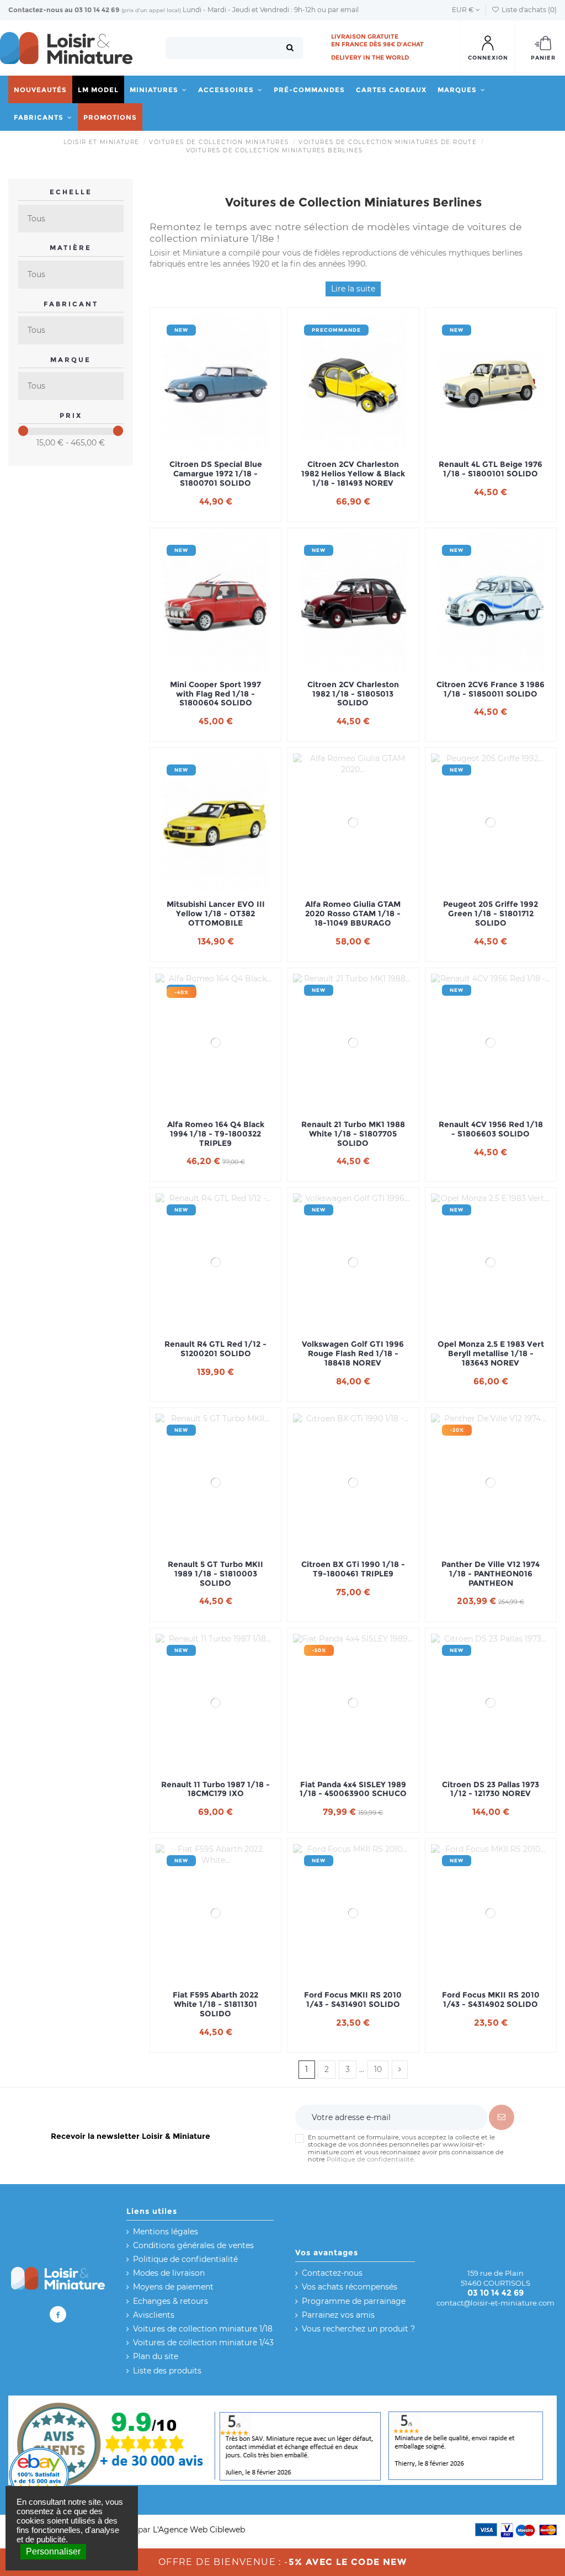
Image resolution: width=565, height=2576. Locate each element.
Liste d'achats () (528, 10)
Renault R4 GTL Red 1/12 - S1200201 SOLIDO (215, 1349)
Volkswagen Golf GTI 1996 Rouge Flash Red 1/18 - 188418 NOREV (353, 1353)
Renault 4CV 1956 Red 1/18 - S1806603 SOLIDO (491, 1129)
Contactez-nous (36, 10)
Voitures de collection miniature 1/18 (203, 2329)
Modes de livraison (169, 2273)
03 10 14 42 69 (97, 10)
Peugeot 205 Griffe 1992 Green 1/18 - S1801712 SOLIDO (491, 913)
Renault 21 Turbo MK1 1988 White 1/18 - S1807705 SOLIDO (353, 1134)
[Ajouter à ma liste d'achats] (200, 448)
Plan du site (156, 2356)
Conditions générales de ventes (193, 2245)
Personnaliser (53, 2551)
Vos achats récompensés (350, 2287)
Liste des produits (167, 2371)
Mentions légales (166, 2232)
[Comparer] (216, 448)
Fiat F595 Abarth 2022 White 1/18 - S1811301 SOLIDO (215, 2004)
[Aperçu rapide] (231, 448)
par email (343, 10)
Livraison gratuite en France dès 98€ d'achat (377, 40)
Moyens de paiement (173, 2287)
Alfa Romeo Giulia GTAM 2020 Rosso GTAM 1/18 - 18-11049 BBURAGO (353, 913)
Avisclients (154, 2315)
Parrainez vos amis (338, 2315)
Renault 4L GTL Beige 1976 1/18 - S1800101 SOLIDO (491, 469)
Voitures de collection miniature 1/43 (203, 2343)
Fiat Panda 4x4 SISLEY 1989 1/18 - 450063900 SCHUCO (353, 1789)
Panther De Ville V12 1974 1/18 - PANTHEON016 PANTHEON (491, 1574)
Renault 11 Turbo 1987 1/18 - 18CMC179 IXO (215, 1789)
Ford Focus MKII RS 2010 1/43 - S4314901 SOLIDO (353, 2000)
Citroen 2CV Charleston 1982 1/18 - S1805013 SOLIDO (353, 694)
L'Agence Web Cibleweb (199, 2530)
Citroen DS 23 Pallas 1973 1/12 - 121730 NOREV (491, 1789)
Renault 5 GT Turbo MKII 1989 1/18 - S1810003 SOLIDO (215, 1574)
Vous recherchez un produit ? (358, 2329)
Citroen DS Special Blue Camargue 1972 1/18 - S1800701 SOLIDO (216, 474)
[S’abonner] (502, 2117)
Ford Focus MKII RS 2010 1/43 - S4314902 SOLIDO (491, 2000)
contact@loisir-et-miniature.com (495, 2303)
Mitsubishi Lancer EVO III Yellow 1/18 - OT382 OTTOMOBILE (216, 913)
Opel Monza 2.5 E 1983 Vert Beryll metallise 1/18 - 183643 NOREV (491, 1353)
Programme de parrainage (354, 2301)
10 (378, 2069)
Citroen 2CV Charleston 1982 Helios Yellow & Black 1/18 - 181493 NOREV (353, 474)
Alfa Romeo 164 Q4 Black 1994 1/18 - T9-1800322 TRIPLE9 (216, 1134)
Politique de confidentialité (370, 2159)
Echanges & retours (170, 2301)
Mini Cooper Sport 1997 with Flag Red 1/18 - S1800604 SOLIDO (215, 694)
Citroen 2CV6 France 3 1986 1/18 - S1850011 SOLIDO (491, 689)
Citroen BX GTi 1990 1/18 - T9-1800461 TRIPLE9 (353, 1569)
